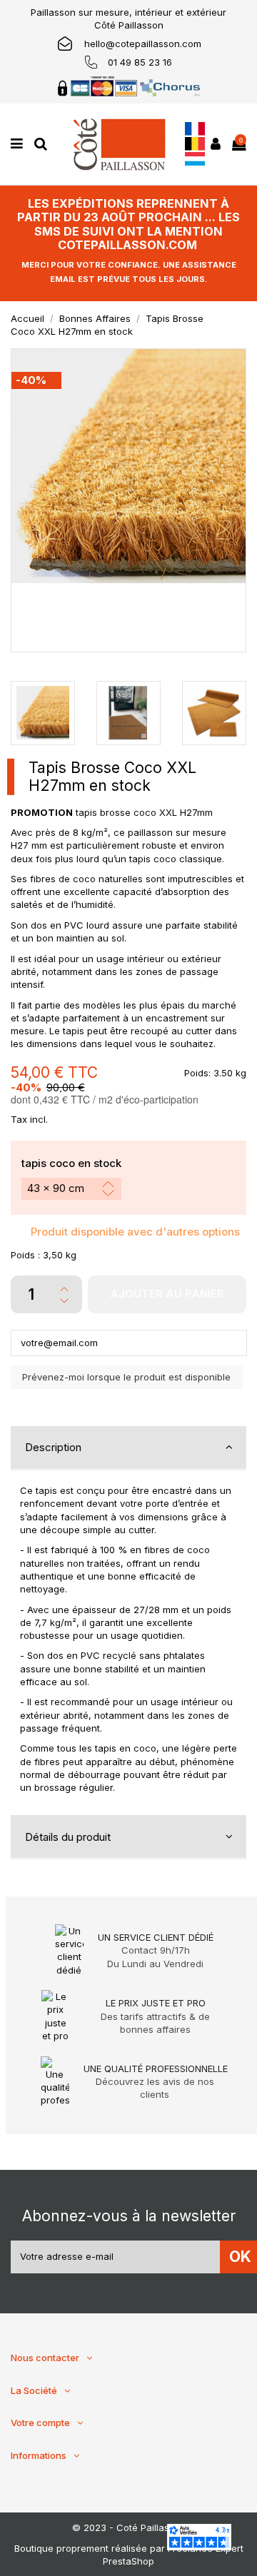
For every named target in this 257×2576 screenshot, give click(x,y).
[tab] (128, 1448)
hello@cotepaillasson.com (143, 44)
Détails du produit (68, 1837)
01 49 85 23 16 (140, 62)
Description (53, 1447)
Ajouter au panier (167, 1294)
